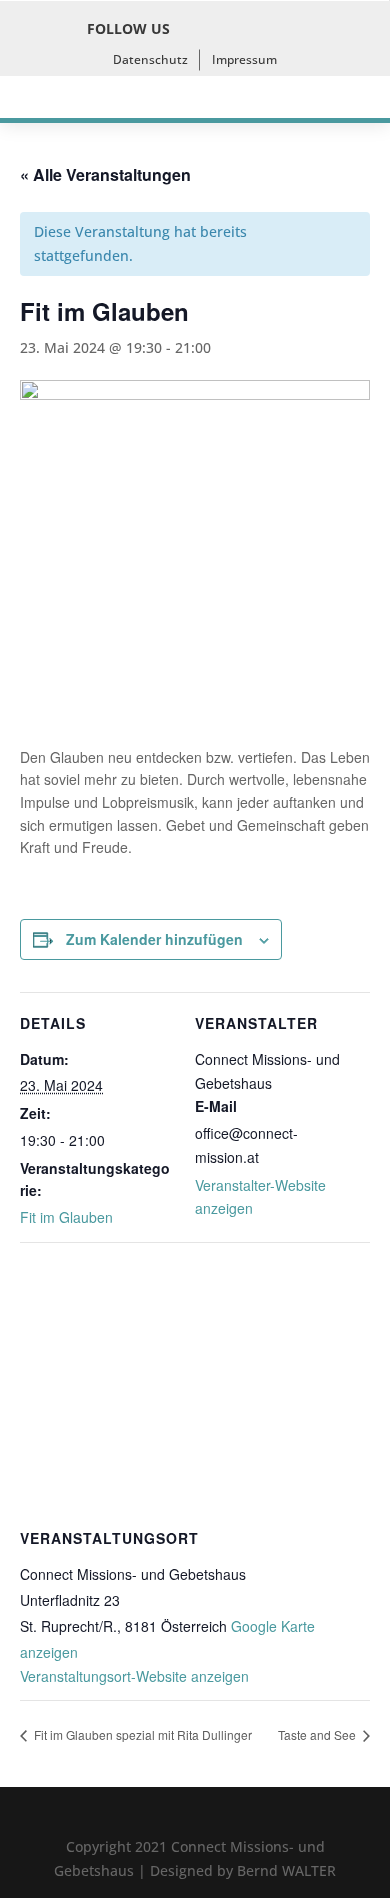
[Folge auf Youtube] (286, 29)
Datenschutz (150, 59)
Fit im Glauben (66, 1217)
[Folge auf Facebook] (198, 29)
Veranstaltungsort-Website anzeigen (134, 1676)
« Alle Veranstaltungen (105, 174)
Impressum (244, 59)
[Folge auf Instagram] (242, 29)
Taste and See (318, 1734)
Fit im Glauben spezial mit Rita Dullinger (141, 1734)
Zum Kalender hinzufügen (154, 939)
